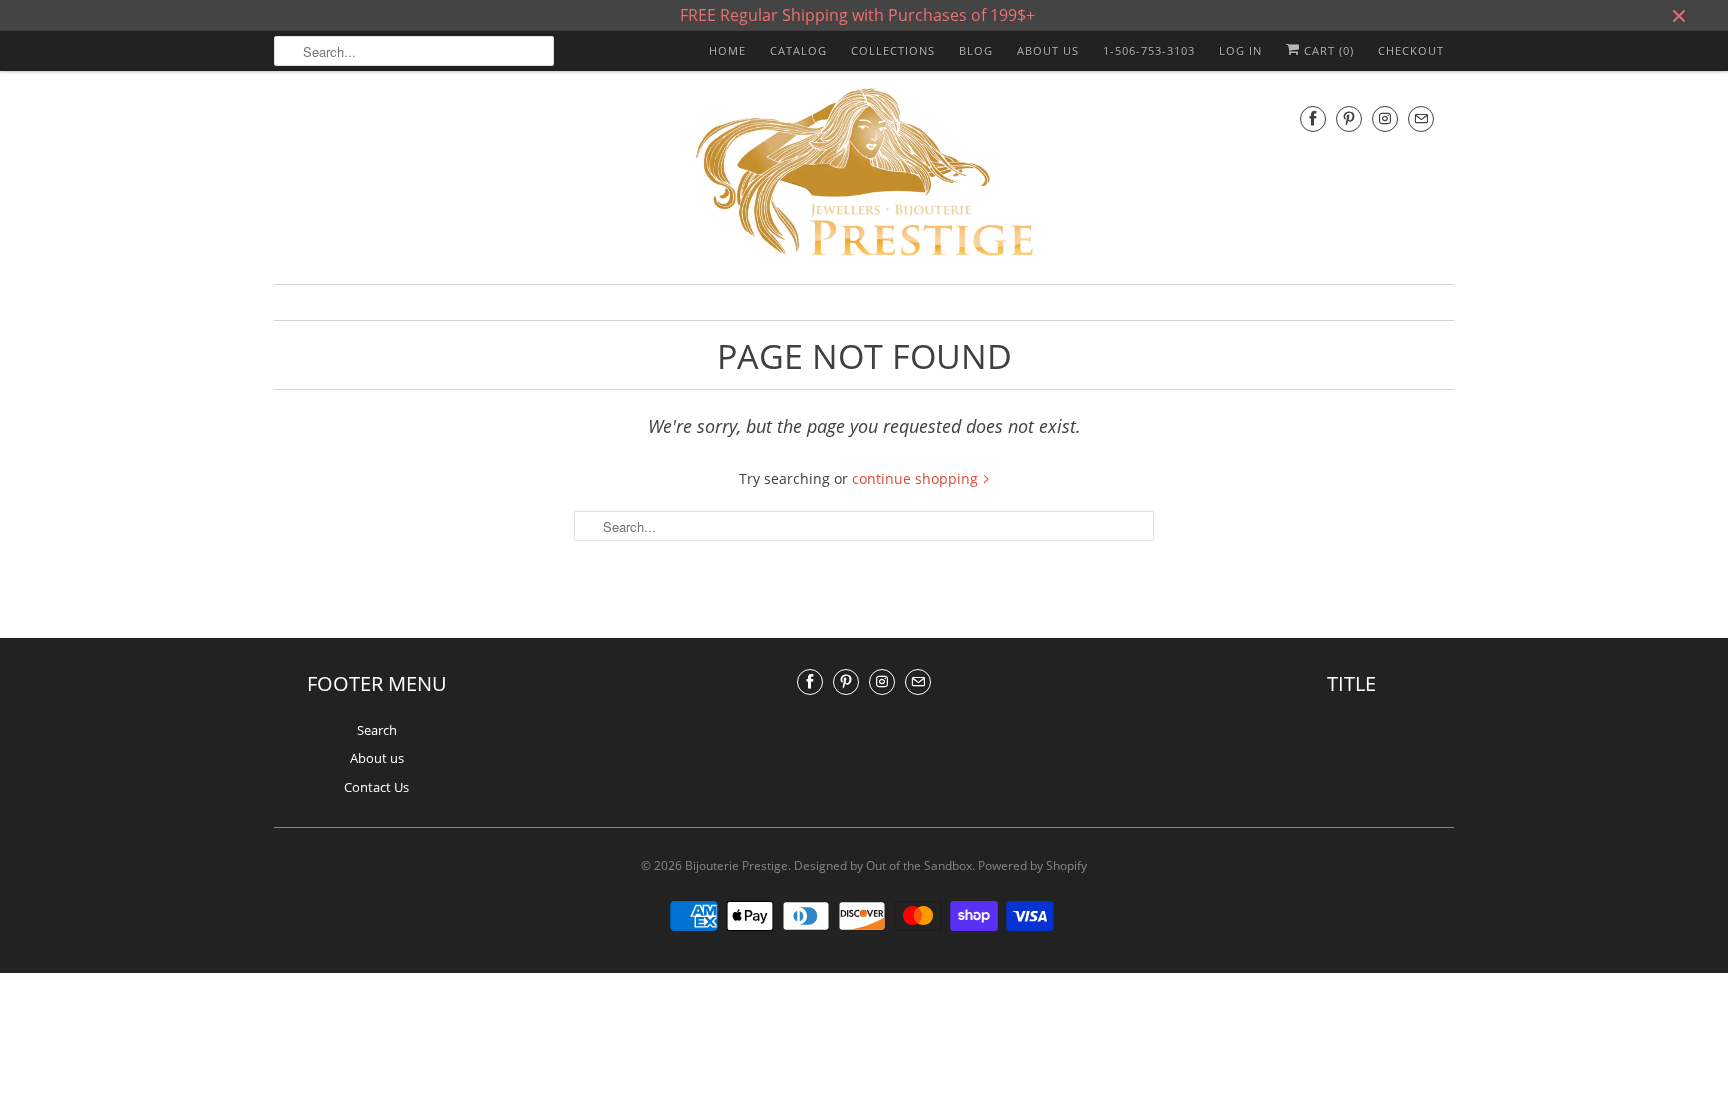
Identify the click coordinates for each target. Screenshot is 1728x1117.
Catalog (798, 50)
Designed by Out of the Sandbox (883, 865)
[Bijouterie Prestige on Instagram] (1385, 118)
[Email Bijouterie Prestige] (1421, 118)
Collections (893, 50)
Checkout (1411, 50)
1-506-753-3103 (1149, 50)
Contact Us (376, 787)
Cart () (1327, 50)
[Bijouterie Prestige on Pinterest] (1349, 118)
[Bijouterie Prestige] (864, 175)
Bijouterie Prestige (736, 865)
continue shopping (917, 478)
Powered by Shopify (1032, 865)
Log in (1240, 50)
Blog (976, 50)
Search (377, 730)
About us (1048, 50)
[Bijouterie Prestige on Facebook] (1313, 118)
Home (727, 50)
